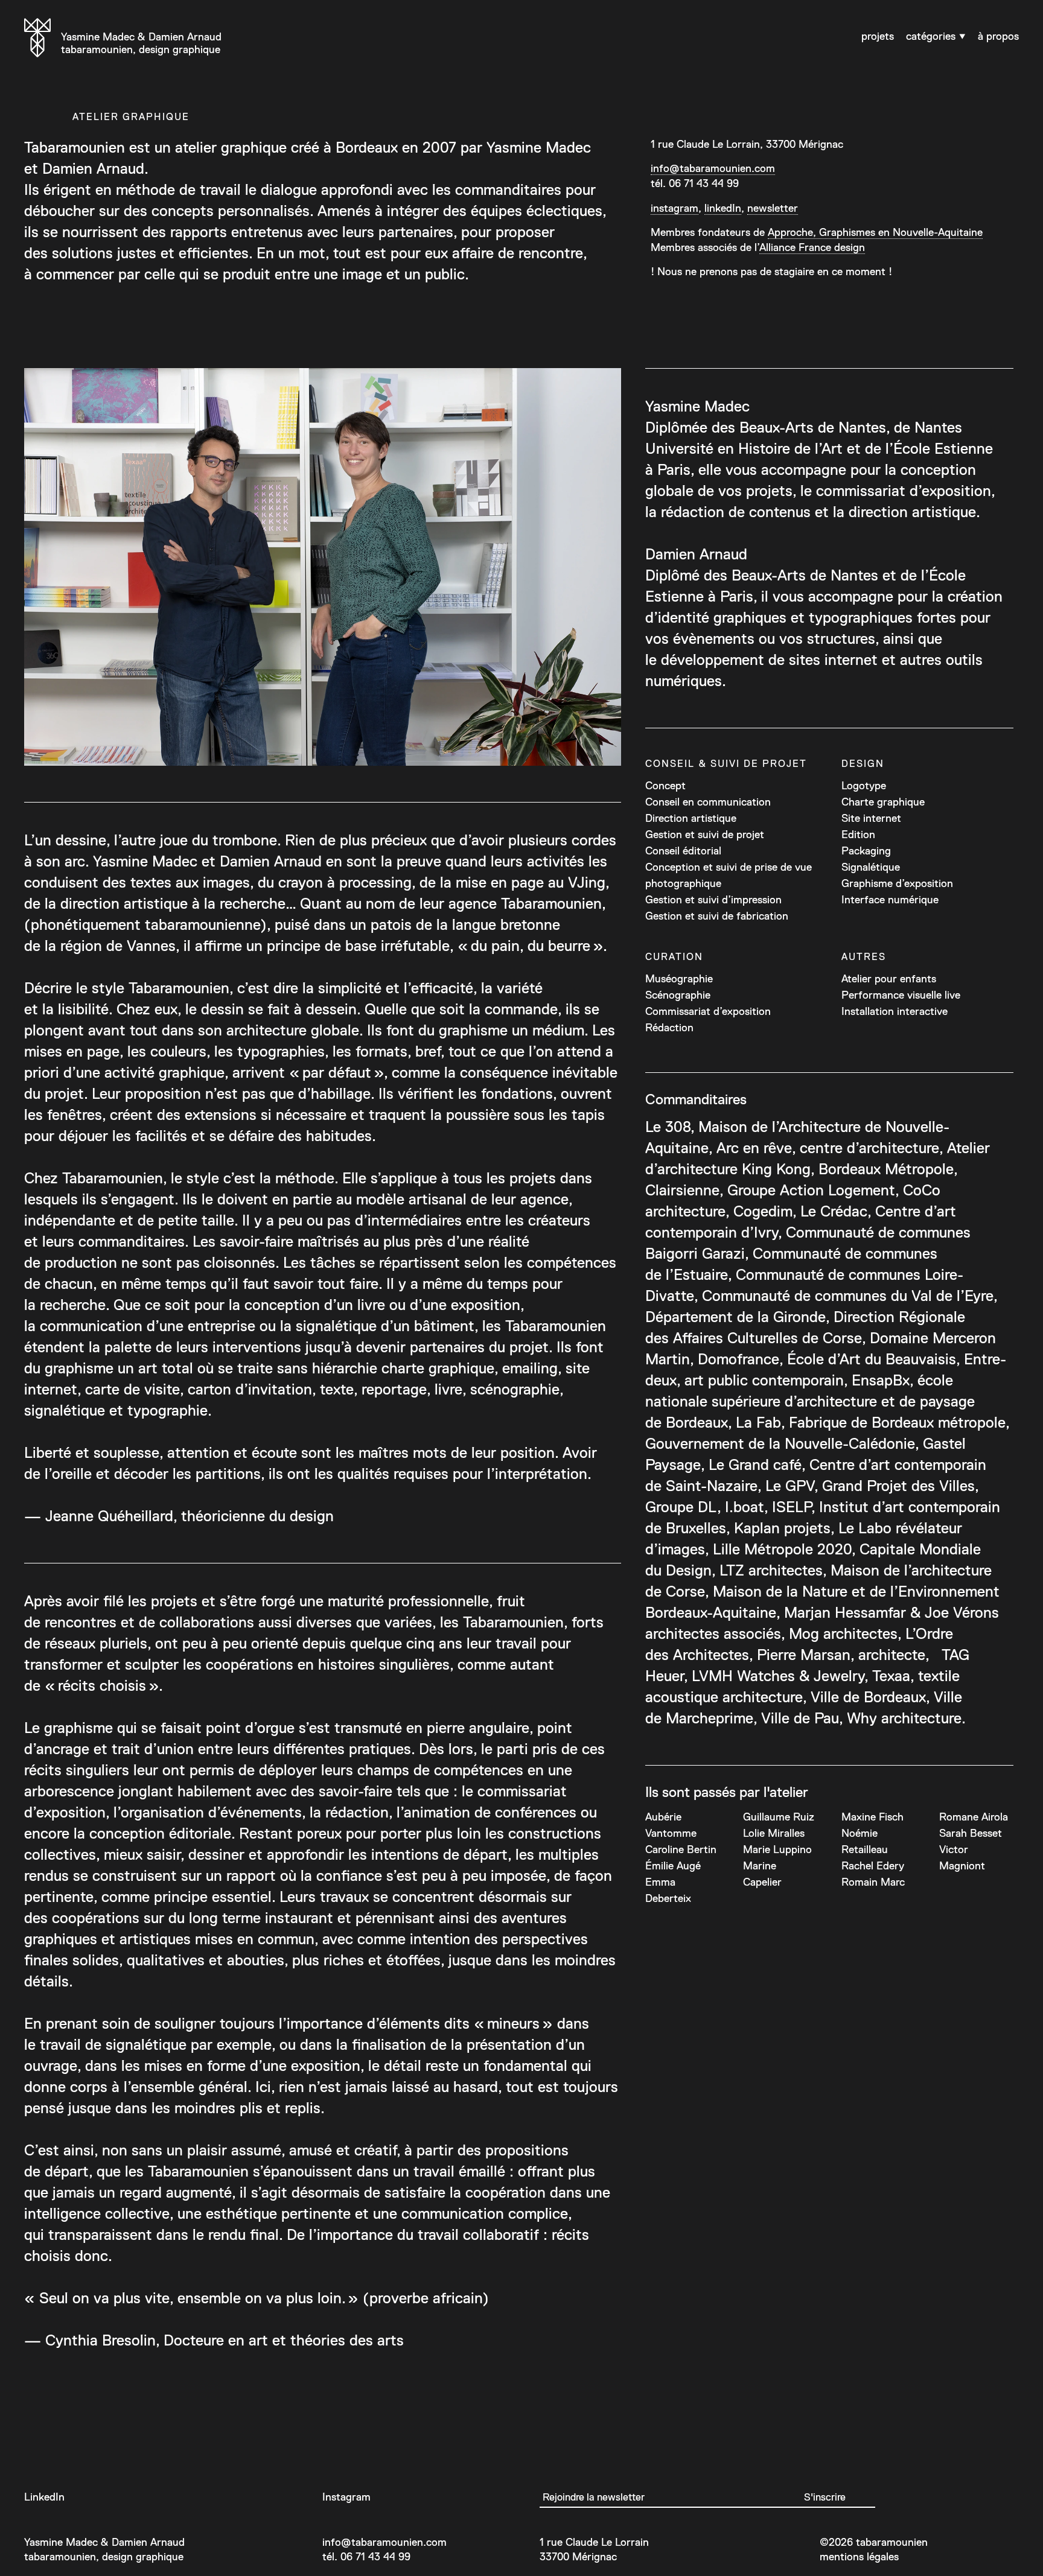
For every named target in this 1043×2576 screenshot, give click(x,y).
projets (878, 36)
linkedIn (723, 208)
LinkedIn (44, 2497)
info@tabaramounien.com (713, 168)
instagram (675, 208)
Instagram (346, 2497)
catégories (932, 36)
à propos (998, 36)
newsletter (773, 208)
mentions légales (859, 2557)
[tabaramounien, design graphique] (37, 40)
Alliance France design (812, 247)
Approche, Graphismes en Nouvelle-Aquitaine (875, 232)
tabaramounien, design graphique (141, 43)
